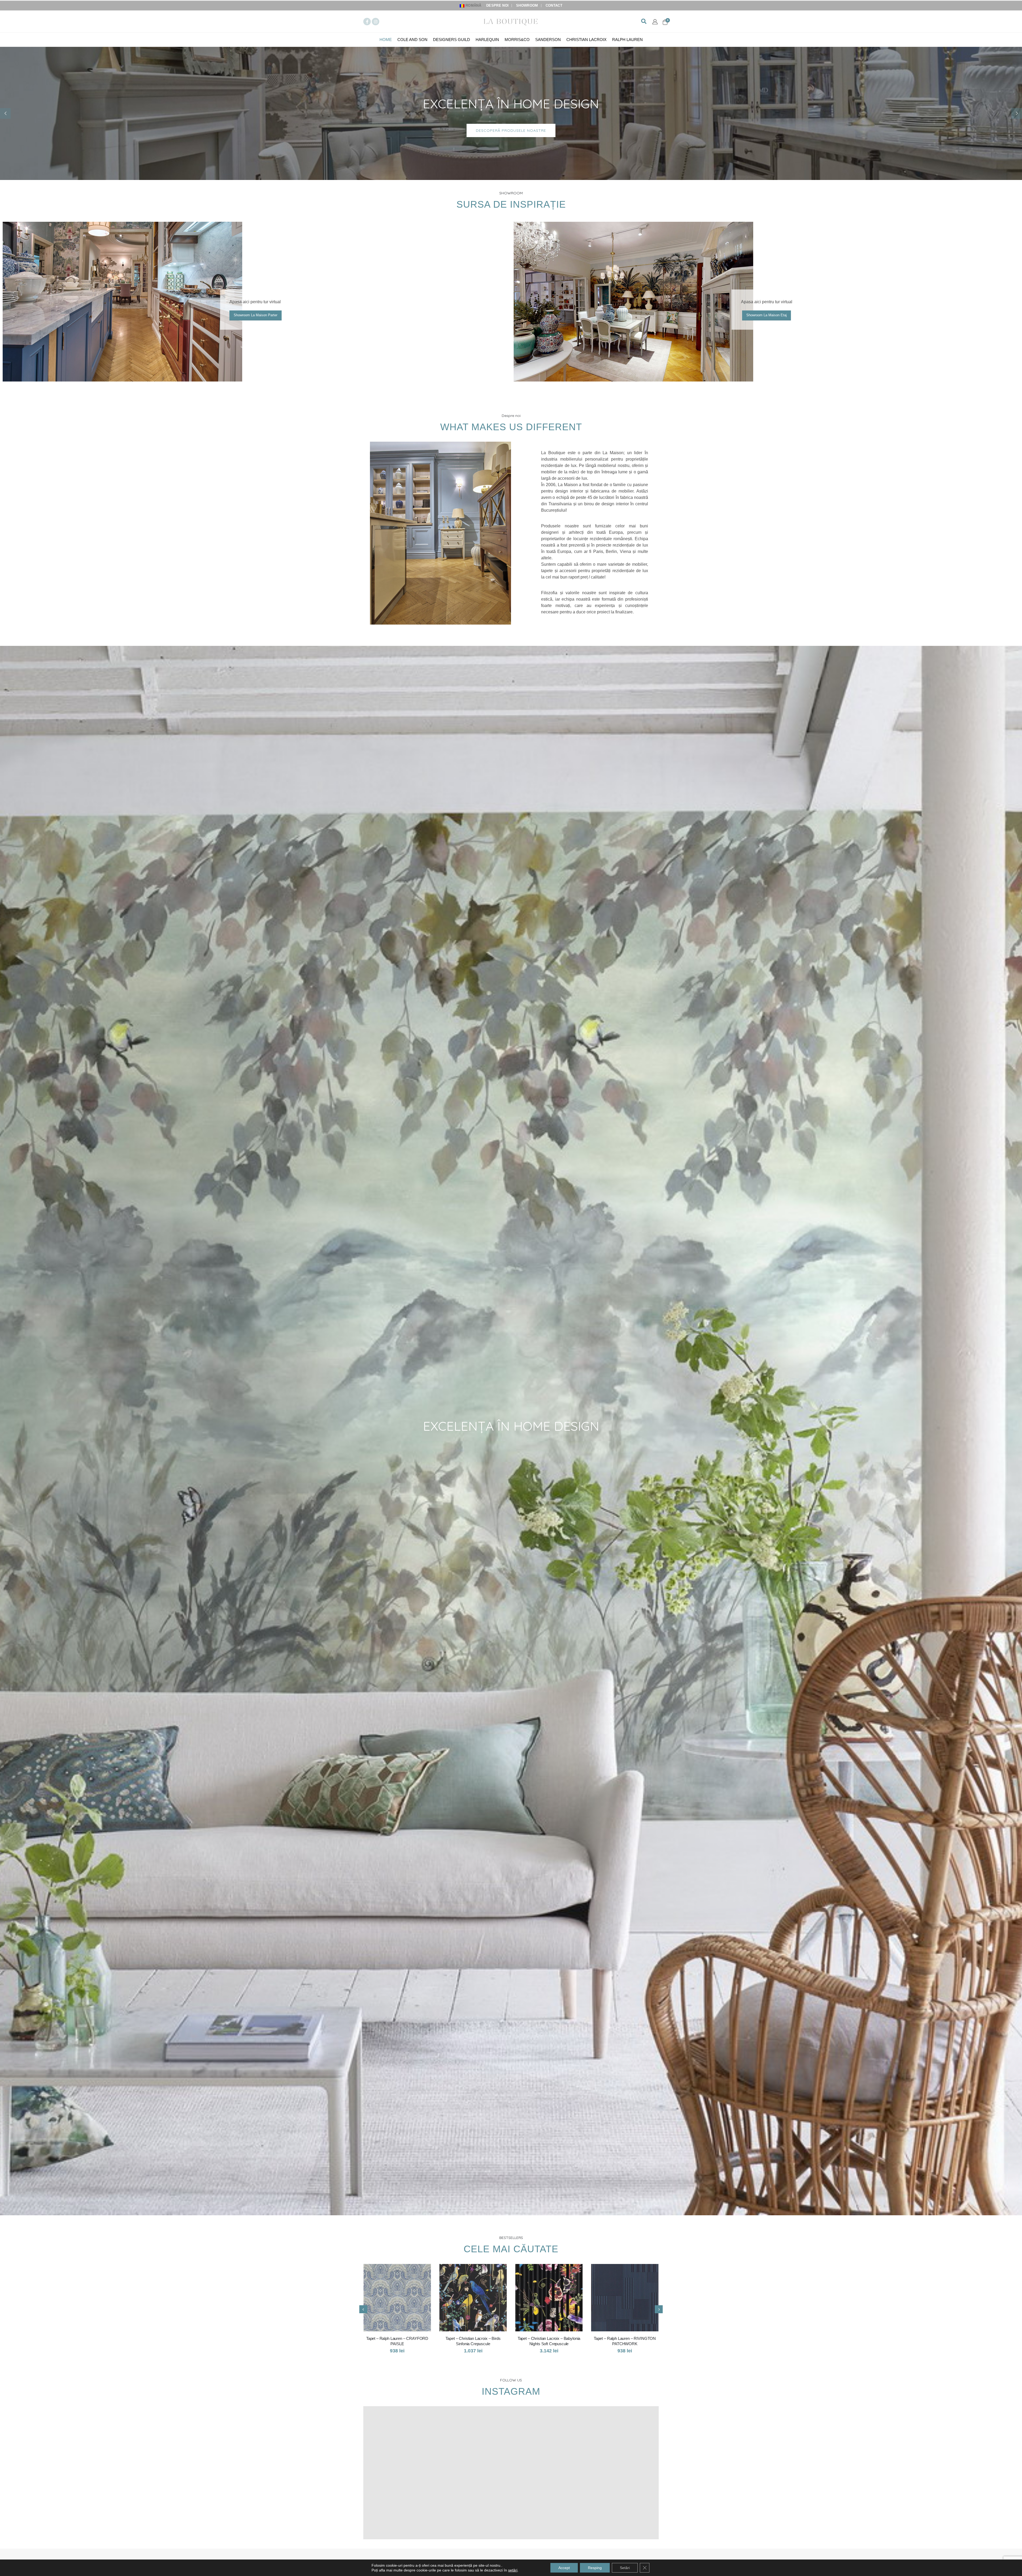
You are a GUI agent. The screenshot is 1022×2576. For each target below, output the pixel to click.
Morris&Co (517, 40)
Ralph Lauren (627, 40)
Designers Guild (452, 40)
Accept (564, 2568)
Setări (625, 2568)
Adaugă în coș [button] (627, 2273)
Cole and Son (412, 40)
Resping (595, 2568)
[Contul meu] (655, 22)
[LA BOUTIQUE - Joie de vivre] (511, 21)
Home (386, 40)
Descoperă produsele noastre (511, 130)
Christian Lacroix (586, 40)
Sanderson (548, 40)
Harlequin (487, 40)
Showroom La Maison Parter (256, 315)
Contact (554, 6)
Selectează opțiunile (400, 2273)
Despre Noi (497, 6)
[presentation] (363, 2309)
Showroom (527, 6)
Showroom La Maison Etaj (767, 315)
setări (513, 2570)
